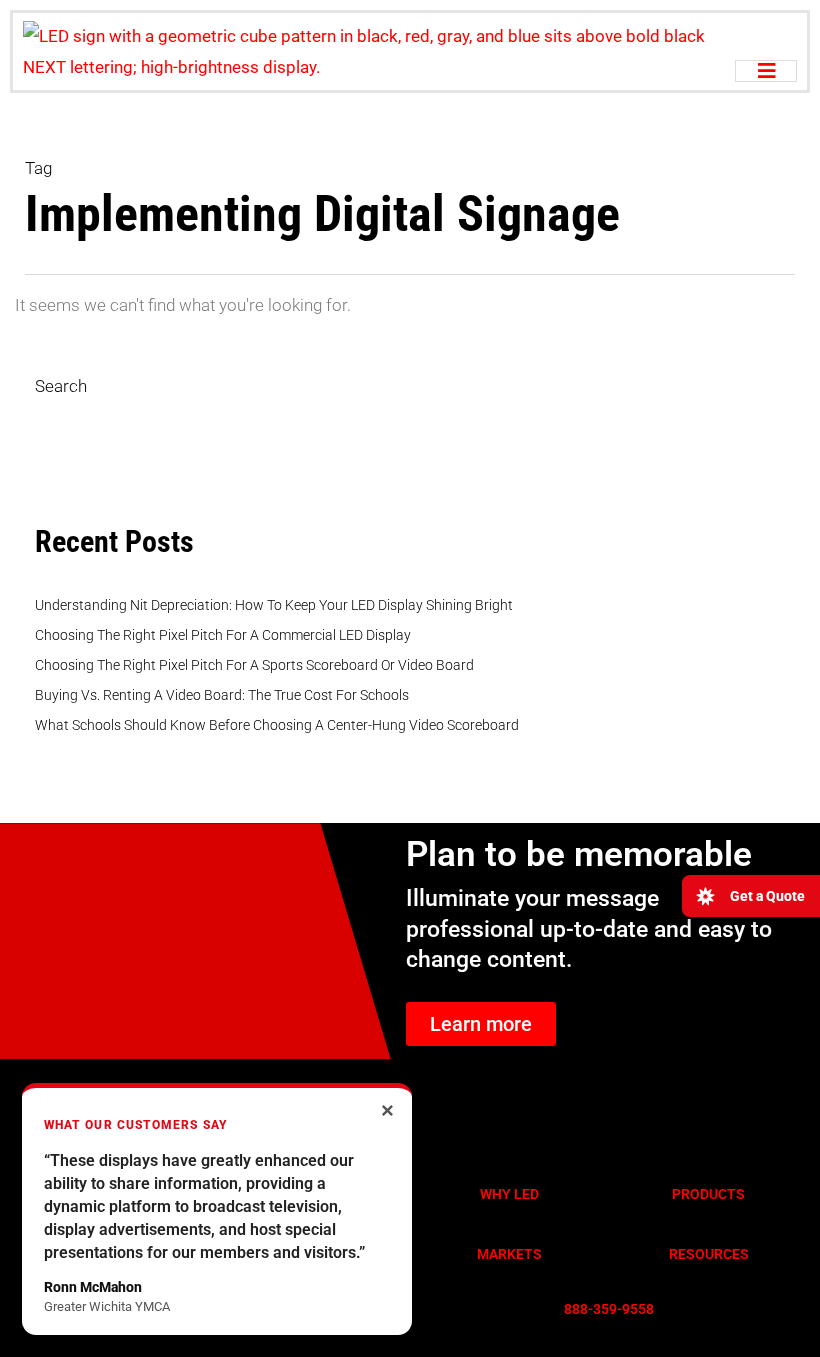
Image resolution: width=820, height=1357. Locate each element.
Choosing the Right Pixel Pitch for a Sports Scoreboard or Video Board (254, 665)
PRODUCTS (708, 1194)
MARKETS (509, 1254)
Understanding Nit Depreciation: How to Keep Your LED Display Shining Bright (274, 605)
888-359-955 (605, 1309)
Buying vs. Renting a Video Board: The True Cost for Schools (222, 695)
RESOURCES (709, 1254)
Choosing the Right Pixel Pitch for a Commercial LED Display (223, 635)
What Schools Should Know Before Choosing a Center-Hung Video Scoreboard (277, 725)
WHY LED (509, 1194)
